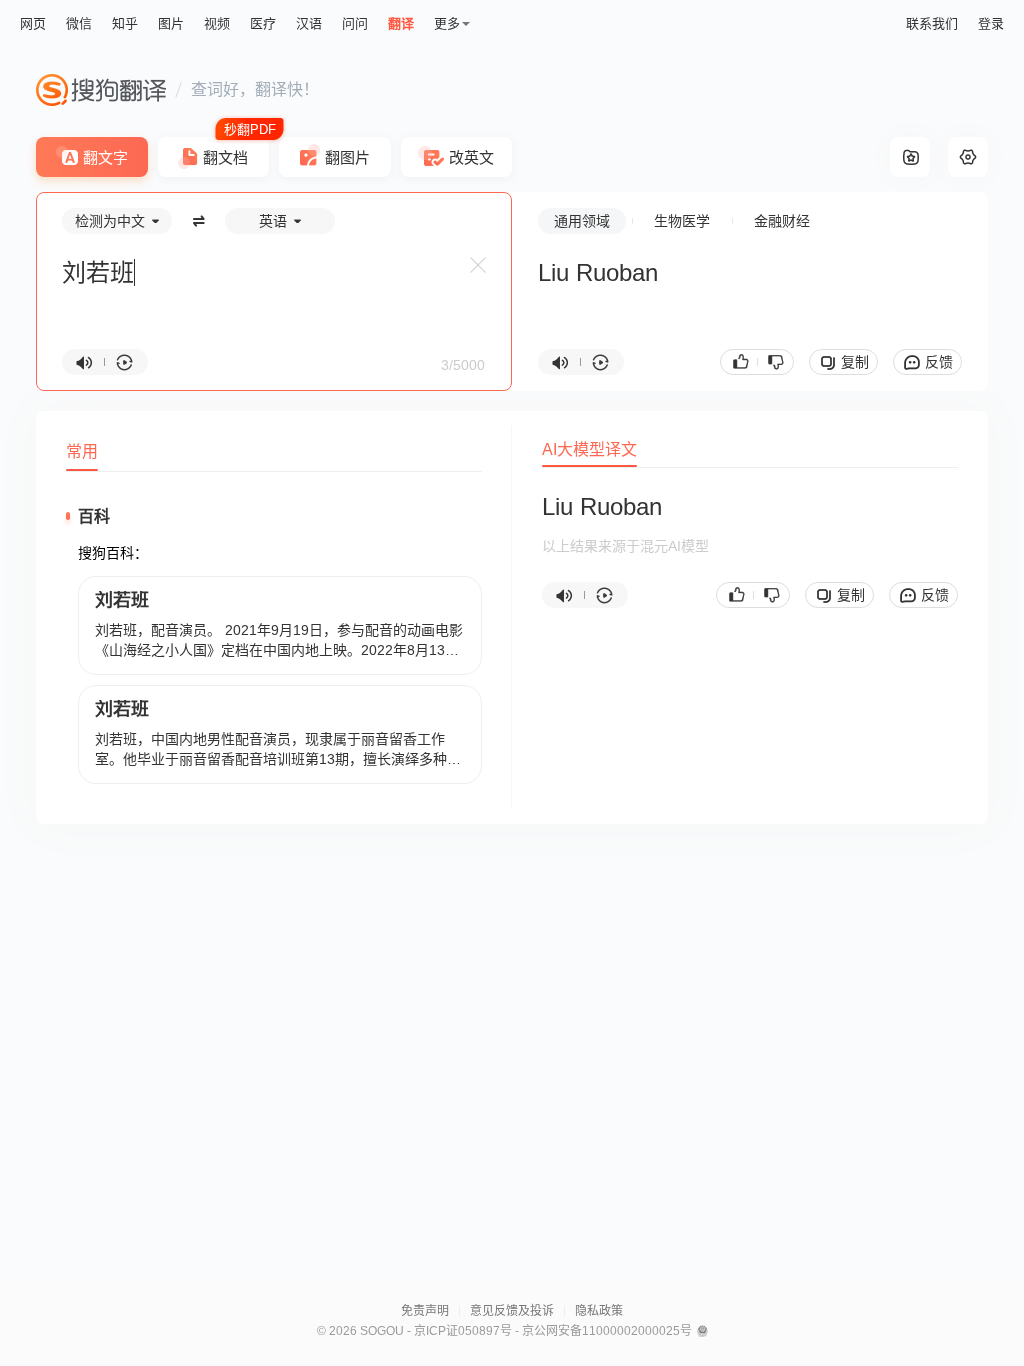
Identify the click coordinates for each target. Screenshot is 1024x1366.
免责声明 (425, 1311)
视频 (217, 23)
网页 (33, 23)
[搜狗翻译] (101, 90)
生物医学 (682, 221)
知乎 (125, 23)
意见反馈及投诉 (512, 1311)
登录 (991, 23)
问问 (355, 23)
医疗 (263, 23)
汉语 (309, 23)
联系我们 (932, 23)
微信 (79, 23)
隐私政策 (599, 1311)
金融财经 (782, 221)
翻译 (401, 23)
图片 (171, 23)
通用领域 (582, 221)
